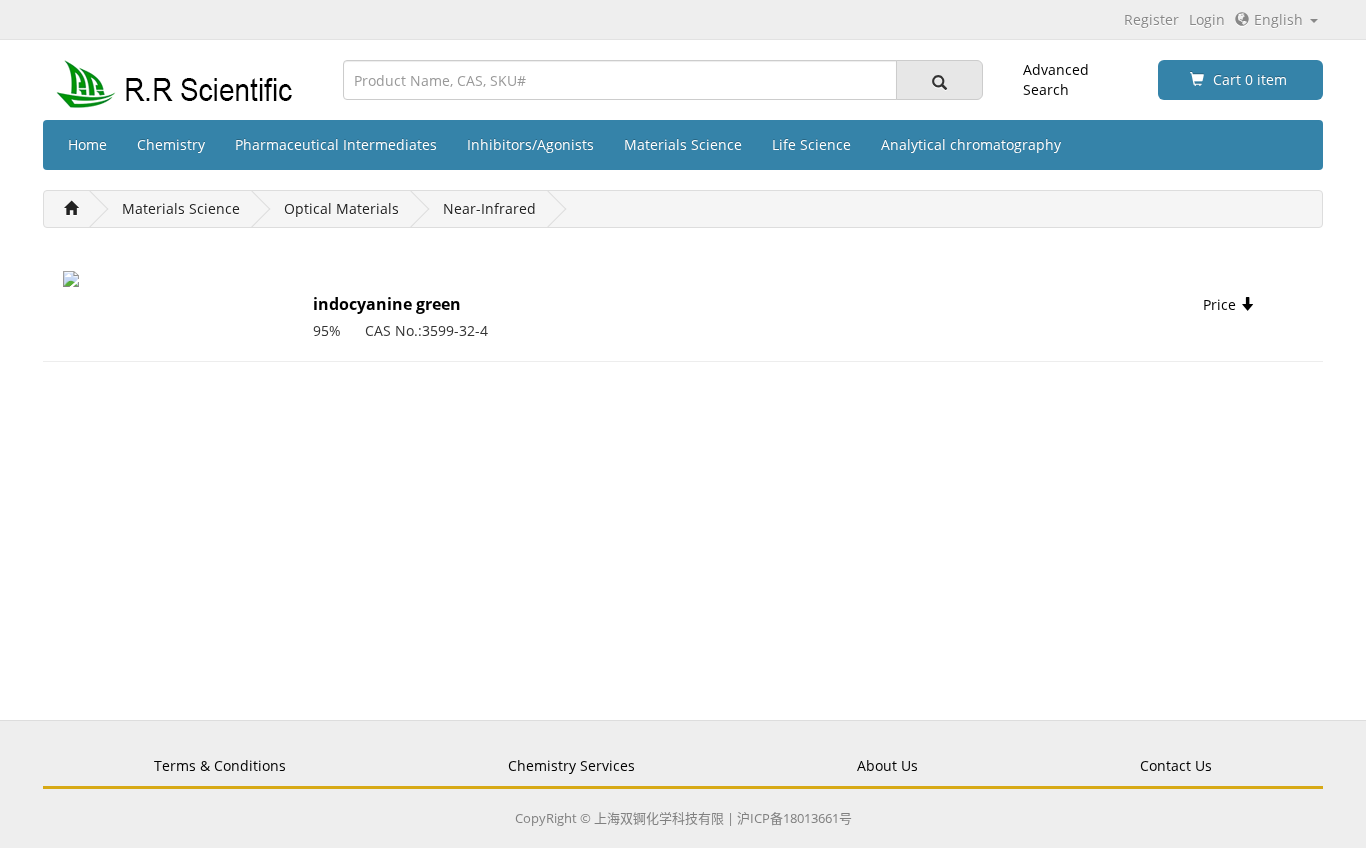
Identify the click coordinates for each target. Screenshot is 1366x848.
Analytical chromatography (971, 144)
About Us (887, 765)
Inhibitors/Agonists (530, 144)
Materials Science (683, 144)
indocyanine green (387, 304)
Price (1221, 304)
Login (1207, 19)
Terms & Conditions (220, 765)
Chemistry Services (571, 765)
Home (87, 144)
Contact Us (1176, 765)
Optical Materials (341, 208)
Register (1151, 19)
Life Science (811, 144)
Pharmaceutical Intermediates (336, 144)
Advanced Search (1056, 79)
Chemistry (171, 144)
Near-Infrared (489, 208)
